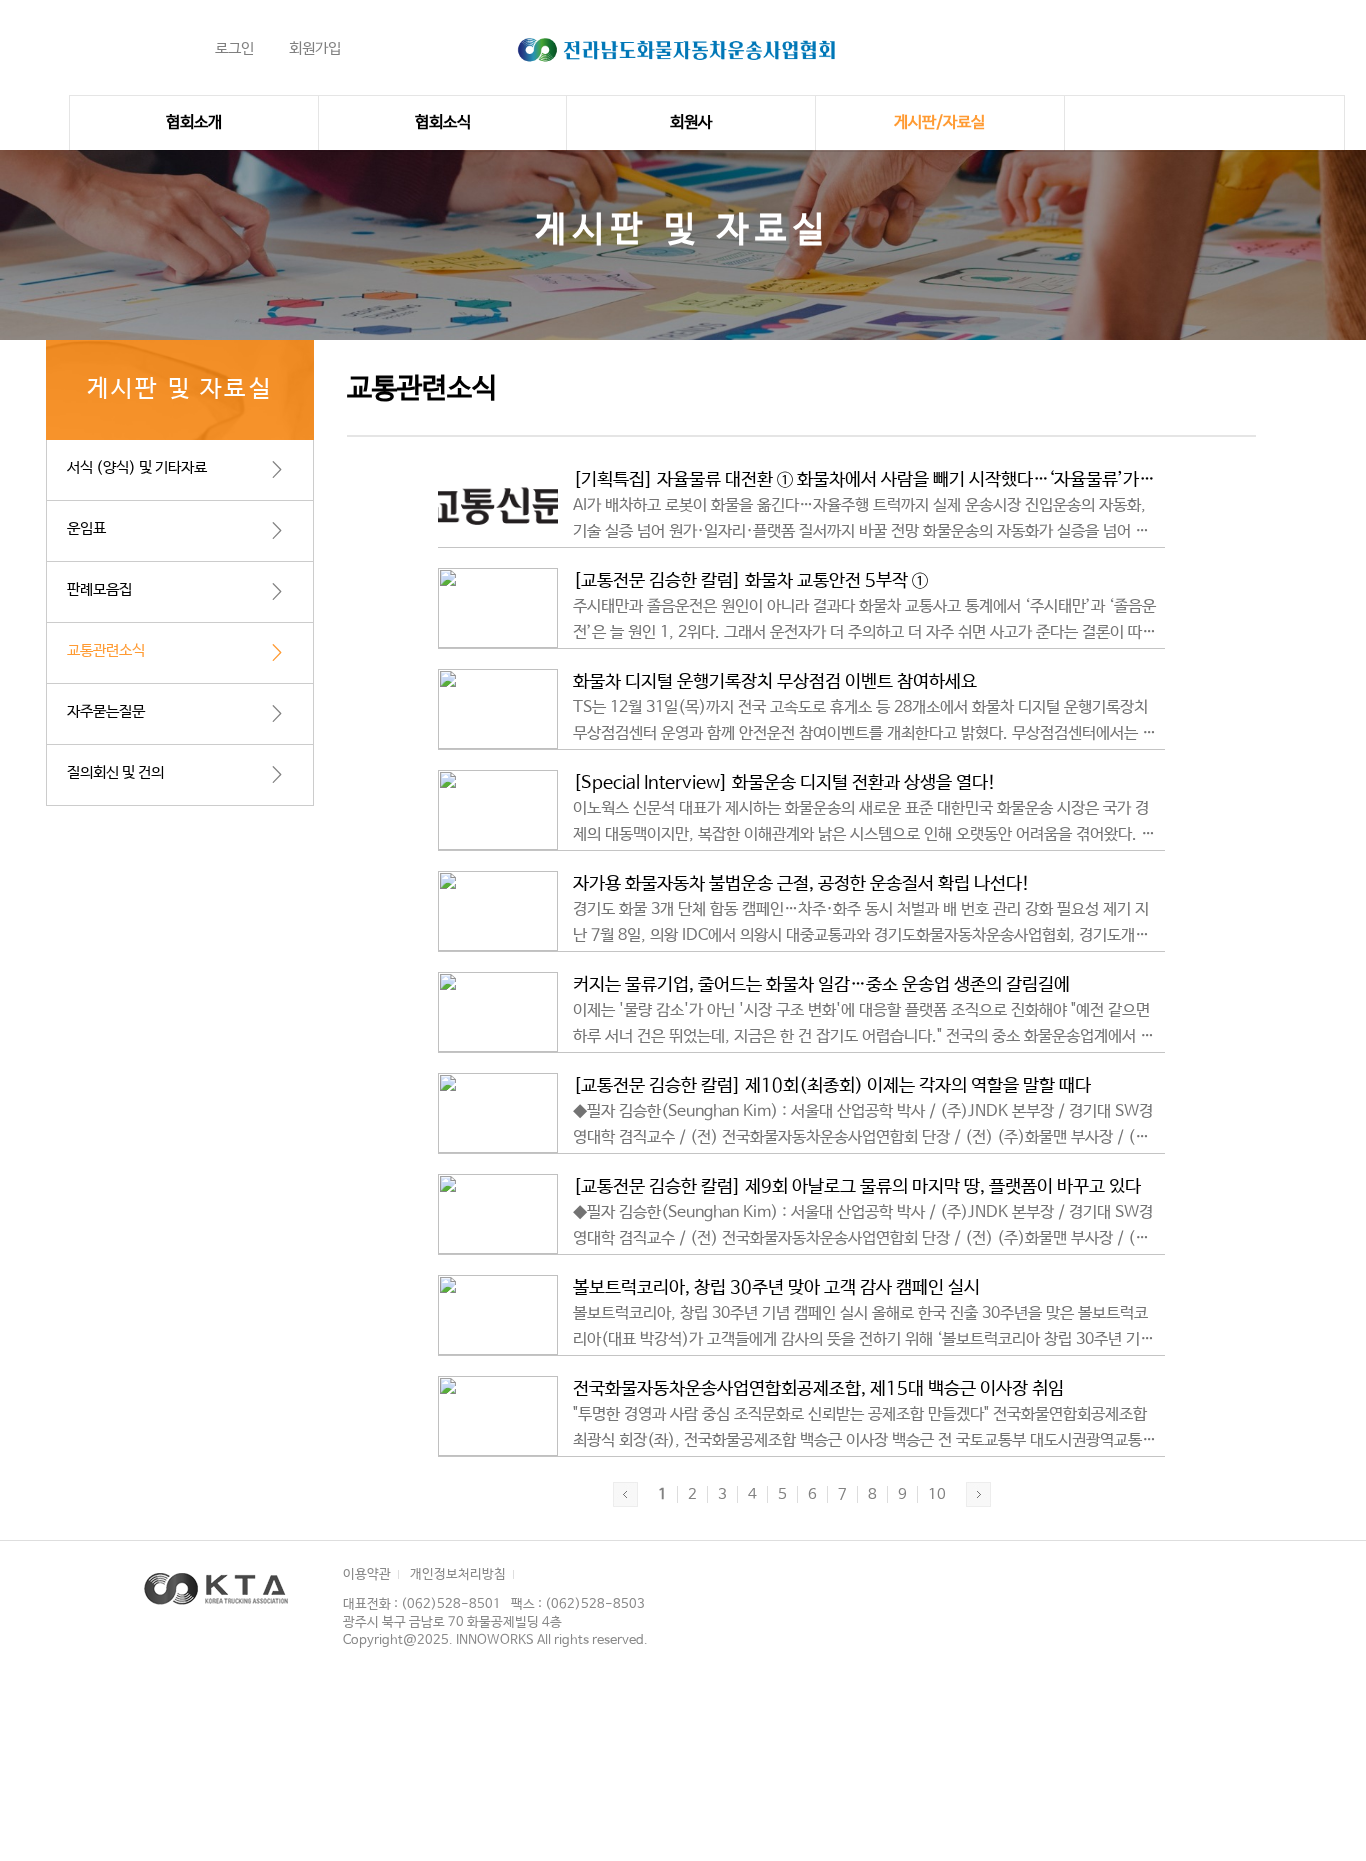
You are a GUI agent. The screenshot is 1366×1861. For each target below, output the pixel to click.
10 (937, 1494)
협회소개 (194, 122)
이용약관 (367, 1574)
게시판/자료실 (939, 122)
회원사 (691, 122)
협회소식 (443, 122)
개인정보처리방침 (458, 1574)
